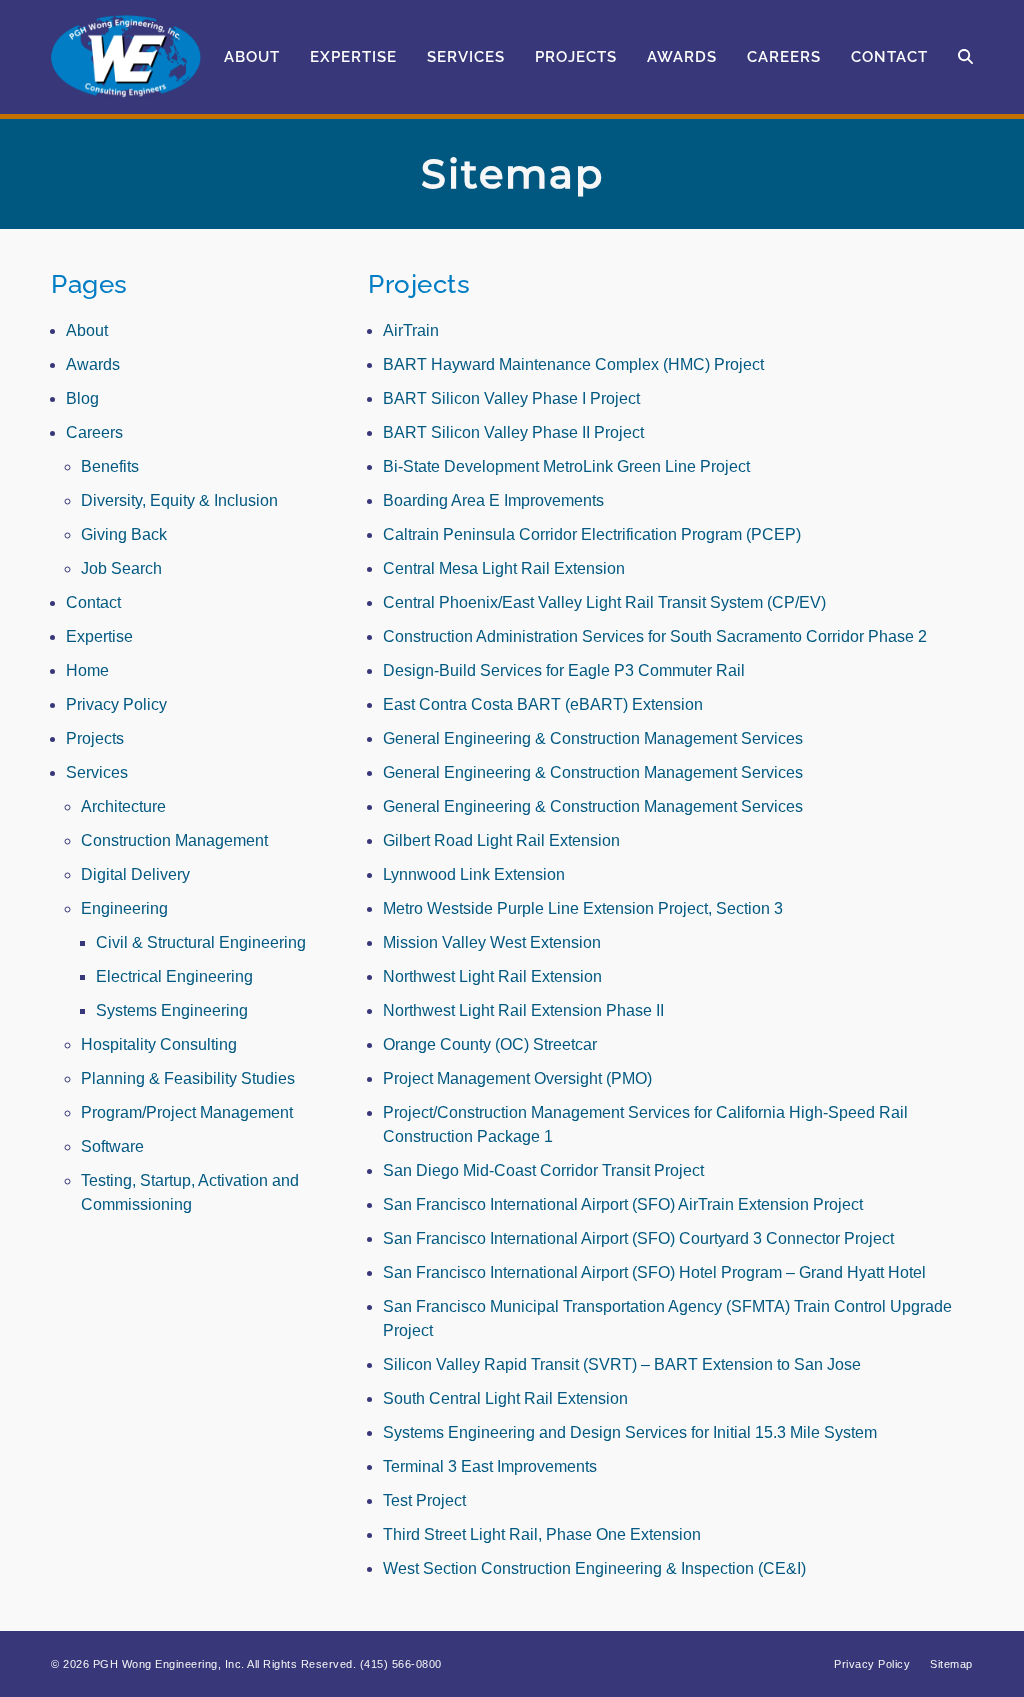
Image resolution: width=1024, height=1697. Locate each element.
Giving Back (124, 534)
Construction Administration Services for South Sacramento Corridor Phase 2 (655, 636)
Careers (94, 432)
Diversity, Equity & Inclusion (179, 500)
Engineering (124, 908)
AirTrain (411, 330)
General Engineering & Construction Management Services (593, 738)
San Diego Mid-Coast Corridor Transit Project (543, 1170)
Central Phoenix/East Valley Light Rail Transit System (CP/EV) (604, 602)
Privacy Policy (116, 704)
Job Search (121, 568)
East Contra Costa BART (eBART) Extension (543, 704)
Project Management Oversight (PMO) (517, 1078)
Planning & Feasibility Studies (188, 1078)
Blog (82, 398)
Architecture (123, 806)
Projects (95, 738)
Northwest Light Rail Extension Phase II (523, 1010)
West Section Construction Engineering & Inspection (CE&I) (594, 1568)
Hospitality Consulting (159, 1044)
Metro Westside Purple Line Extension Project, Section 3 (583, 908)
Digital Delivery (135, 874)
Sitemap (951, 1664)
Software (112, 1146)
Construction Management (174, 840)
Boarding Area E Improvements (493, 500)
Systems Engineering (172, 1010)
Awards (93, 364)
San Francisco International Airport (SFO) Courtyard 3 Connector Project (638, 1238)
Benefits (110, 466)
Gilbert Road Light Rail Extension (501, 840)
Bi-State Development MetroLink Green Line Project (566, 466)
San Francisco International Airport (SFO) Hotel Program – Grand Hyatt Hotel (654, 1272)
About (87, 330)
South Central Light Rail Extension (505, 1398)
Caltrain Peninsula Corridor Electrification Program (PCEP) (592, 534)
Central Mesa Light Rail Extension (504, 568)
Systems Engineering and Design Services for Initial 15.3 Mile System (630, 1432)
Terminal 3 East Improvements (490, 1466)
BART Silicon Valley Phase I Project (511, 398)
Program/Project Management (187, 1112)
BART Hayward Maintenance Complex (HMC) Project (573, 364)
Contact (93, 602)
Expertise (99, 636)
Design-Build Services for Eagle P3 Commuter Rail (564, 670)
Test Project (424, 1500)
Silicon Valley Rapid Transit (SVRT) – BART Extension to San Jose (622, 1364)
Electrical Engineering (174, 976)
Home (87, 670)
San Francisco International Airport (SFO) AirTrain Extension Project (623, 1204)
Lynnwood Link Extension (474, 874)
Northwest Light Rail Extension (492, 976)
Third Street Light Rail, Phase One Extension (542, 1534)
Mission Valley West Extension (492, 942)
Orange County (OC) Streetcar (490, 1044)
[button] (965, 57)
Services (97, 772)
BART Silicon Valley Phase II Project (513, 432)
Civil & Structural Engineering (201, 942)
